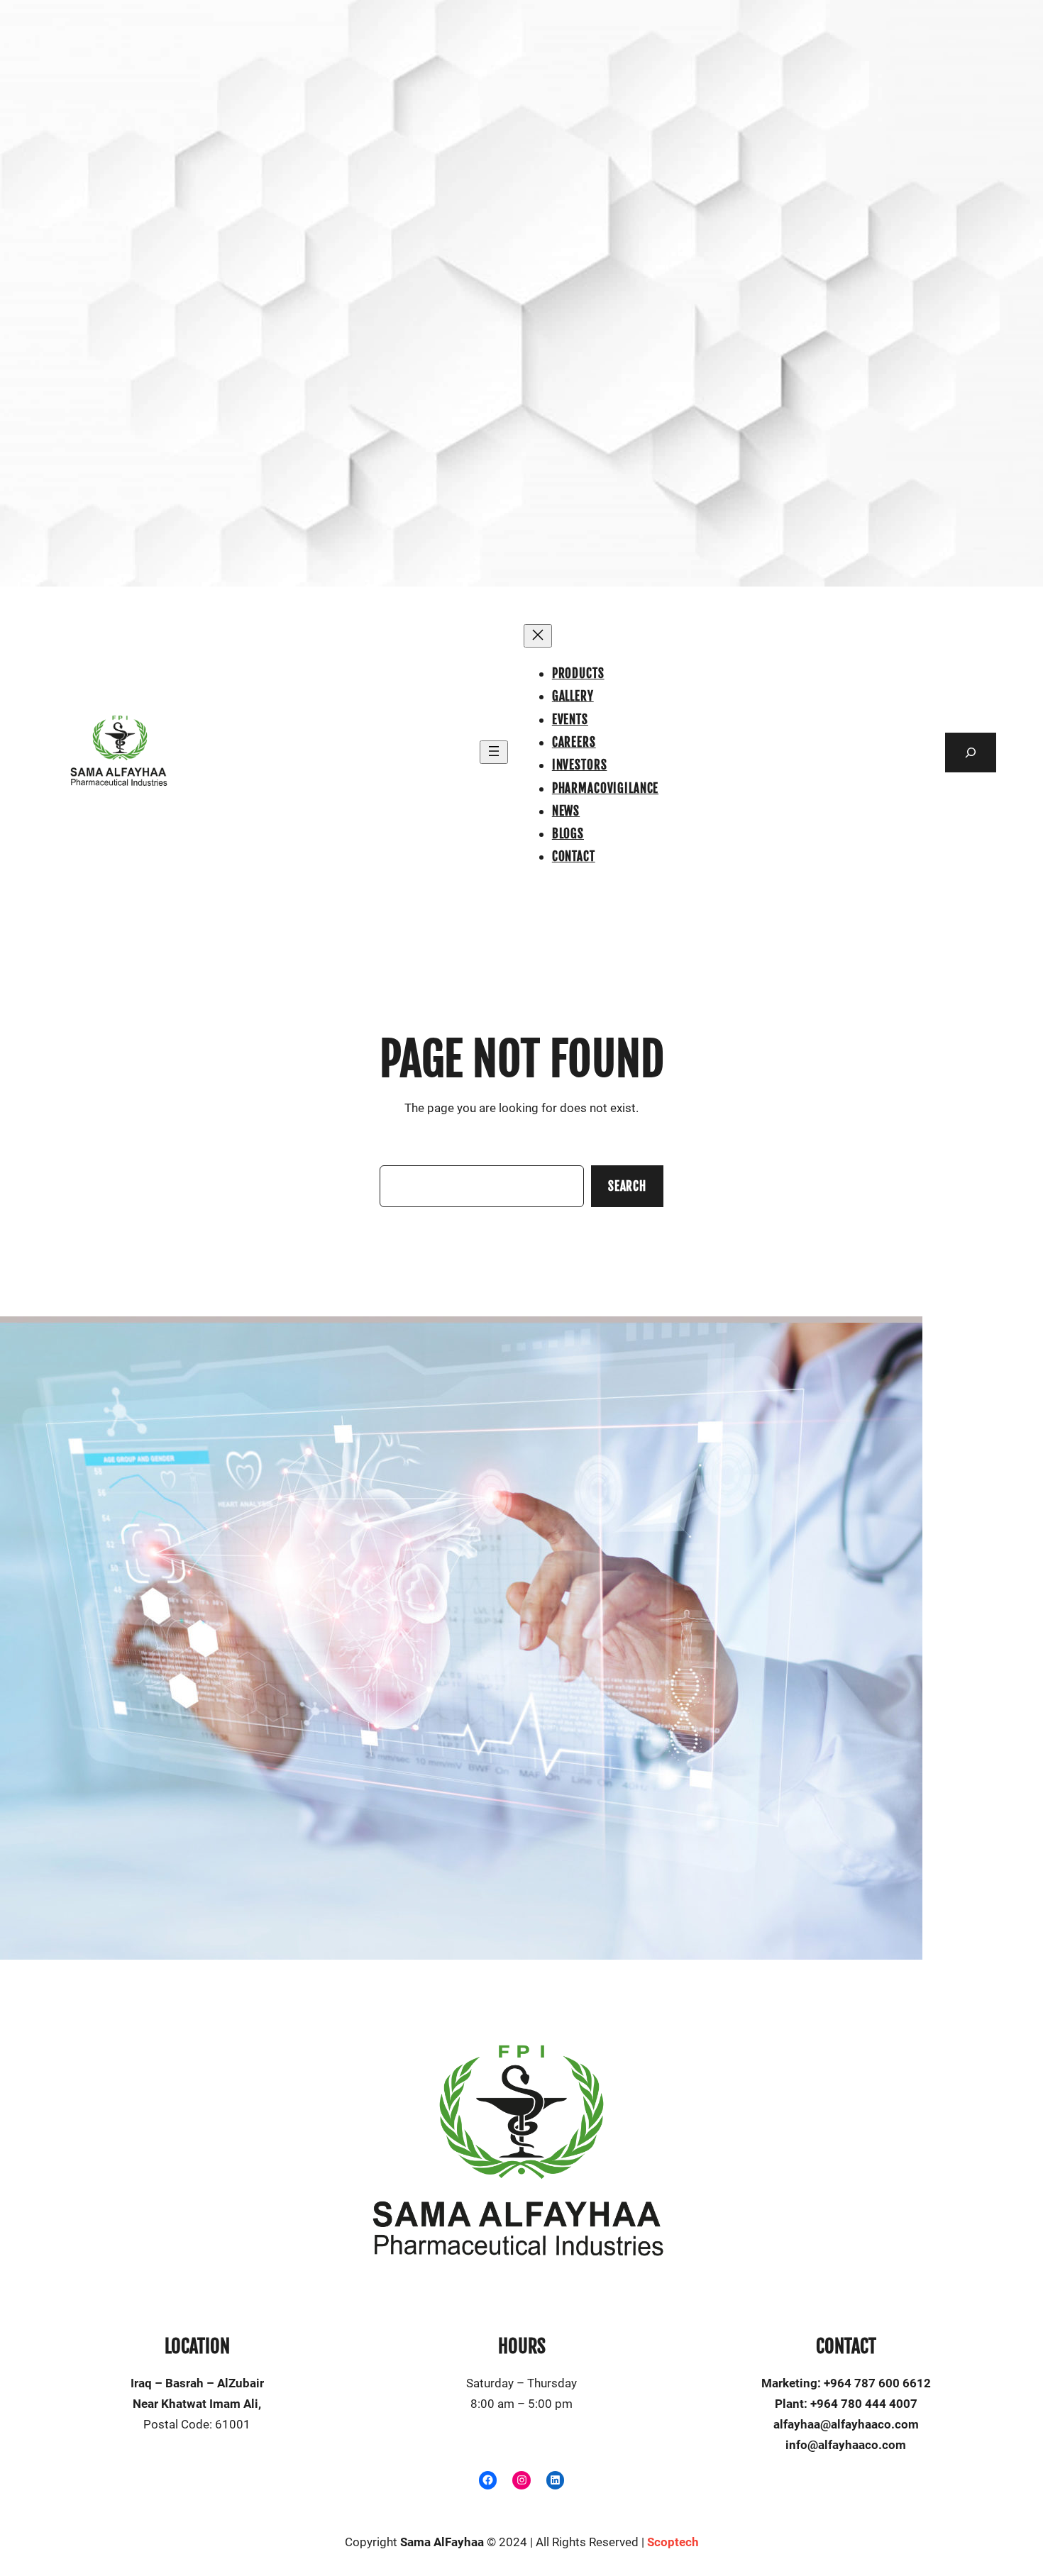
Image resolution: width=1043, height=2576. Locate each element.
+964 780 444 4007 (864, 2404)
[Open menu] (494, 752)
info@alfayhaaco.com (846, 2445)
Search (627, 1186)
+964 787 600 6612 (877, 2383)
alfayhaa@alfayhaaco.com (846, 2424)
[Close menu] (538, 636)
